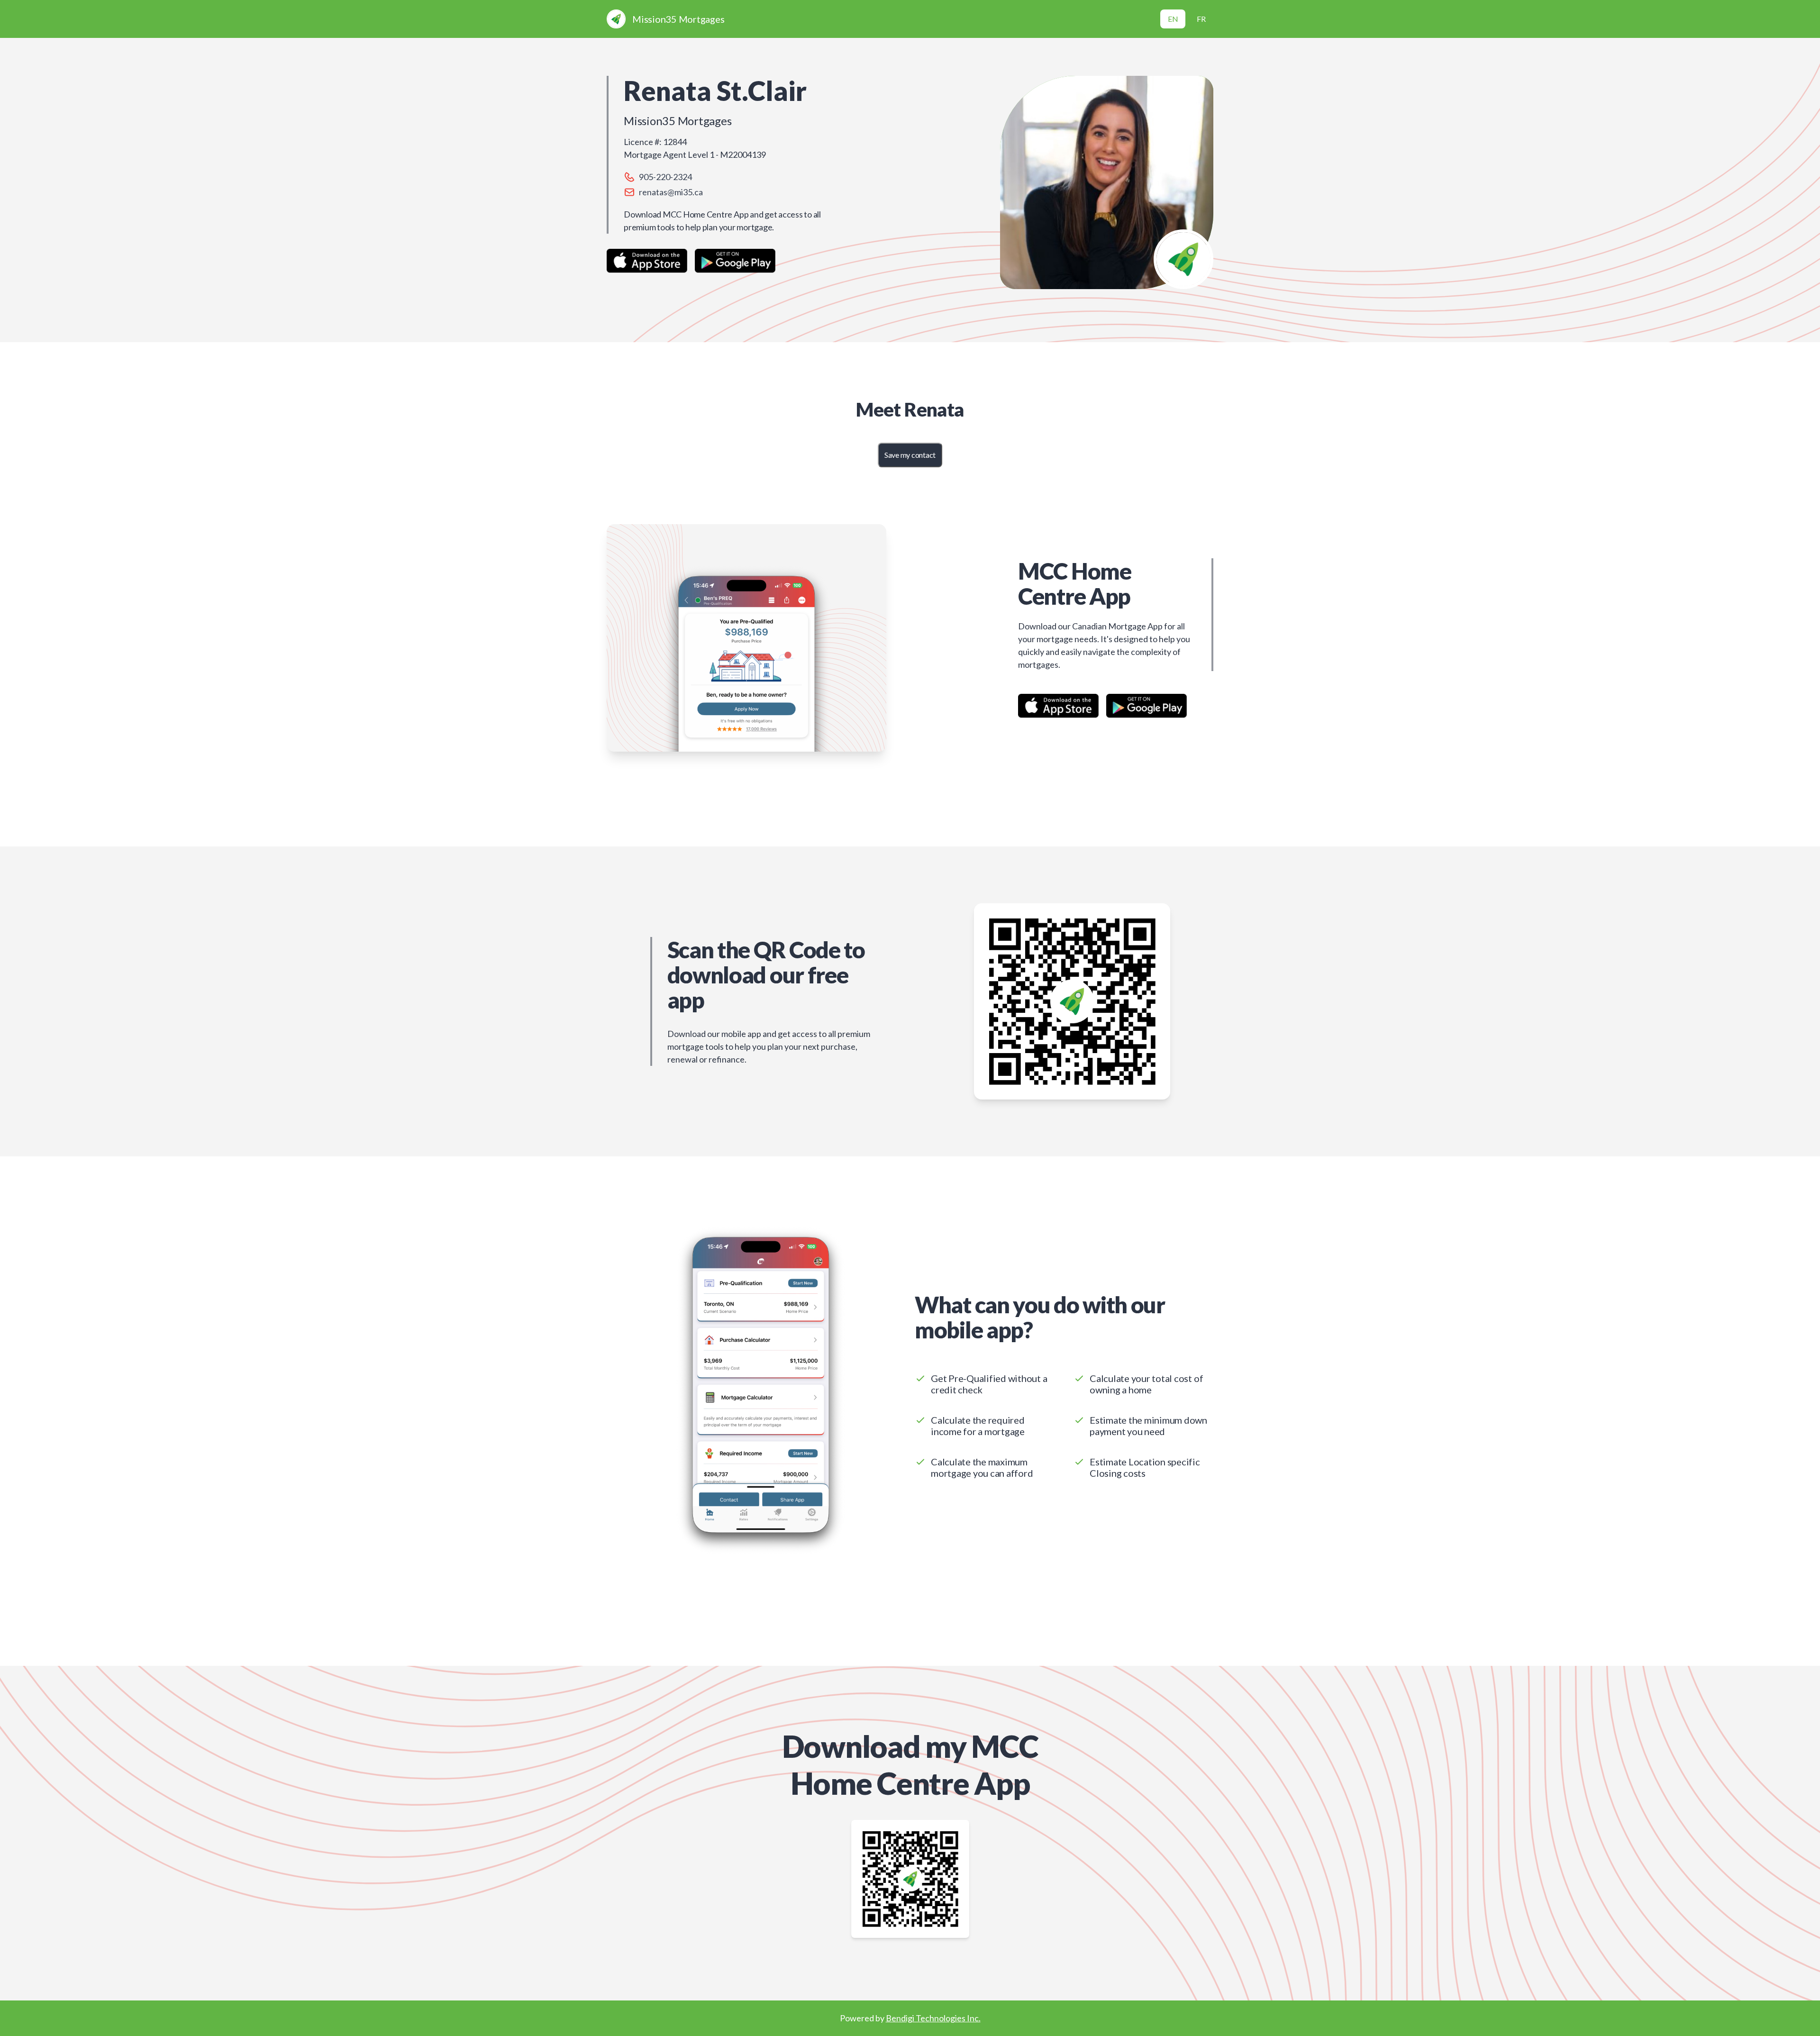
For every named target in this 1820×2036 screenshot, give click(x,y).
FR (1201, 19)
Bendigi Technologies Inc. (933, 2018)
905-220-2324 (665, 177)
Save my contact (910, 455)
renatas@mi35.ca (671, 192)
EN (1173, 19)
